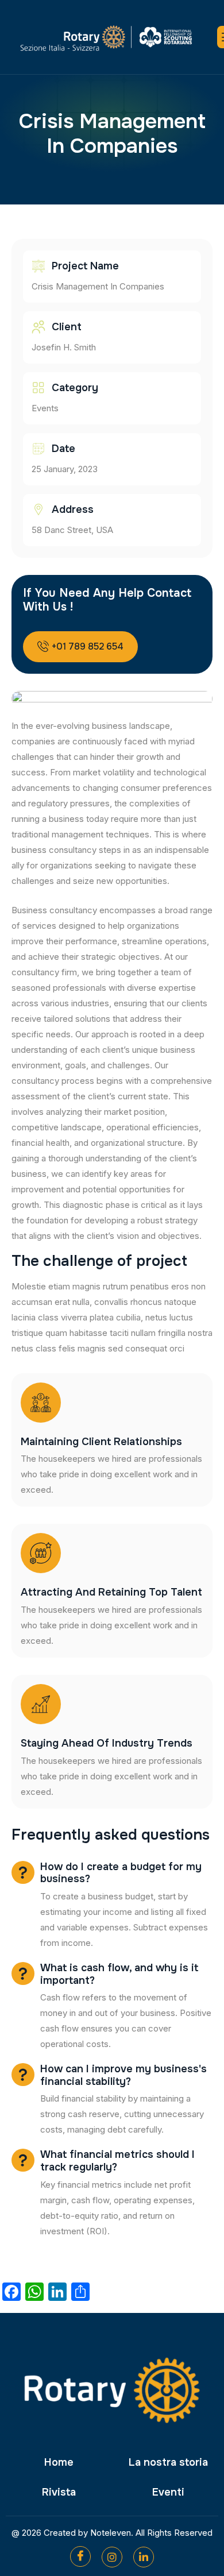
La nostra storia (168, 2462)
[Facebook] (80, 2556)
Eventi (168, 2492)
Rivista (59, 2492)
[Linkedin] (144, 2557)
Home (59, 2462)
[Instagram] (112, 2557)
